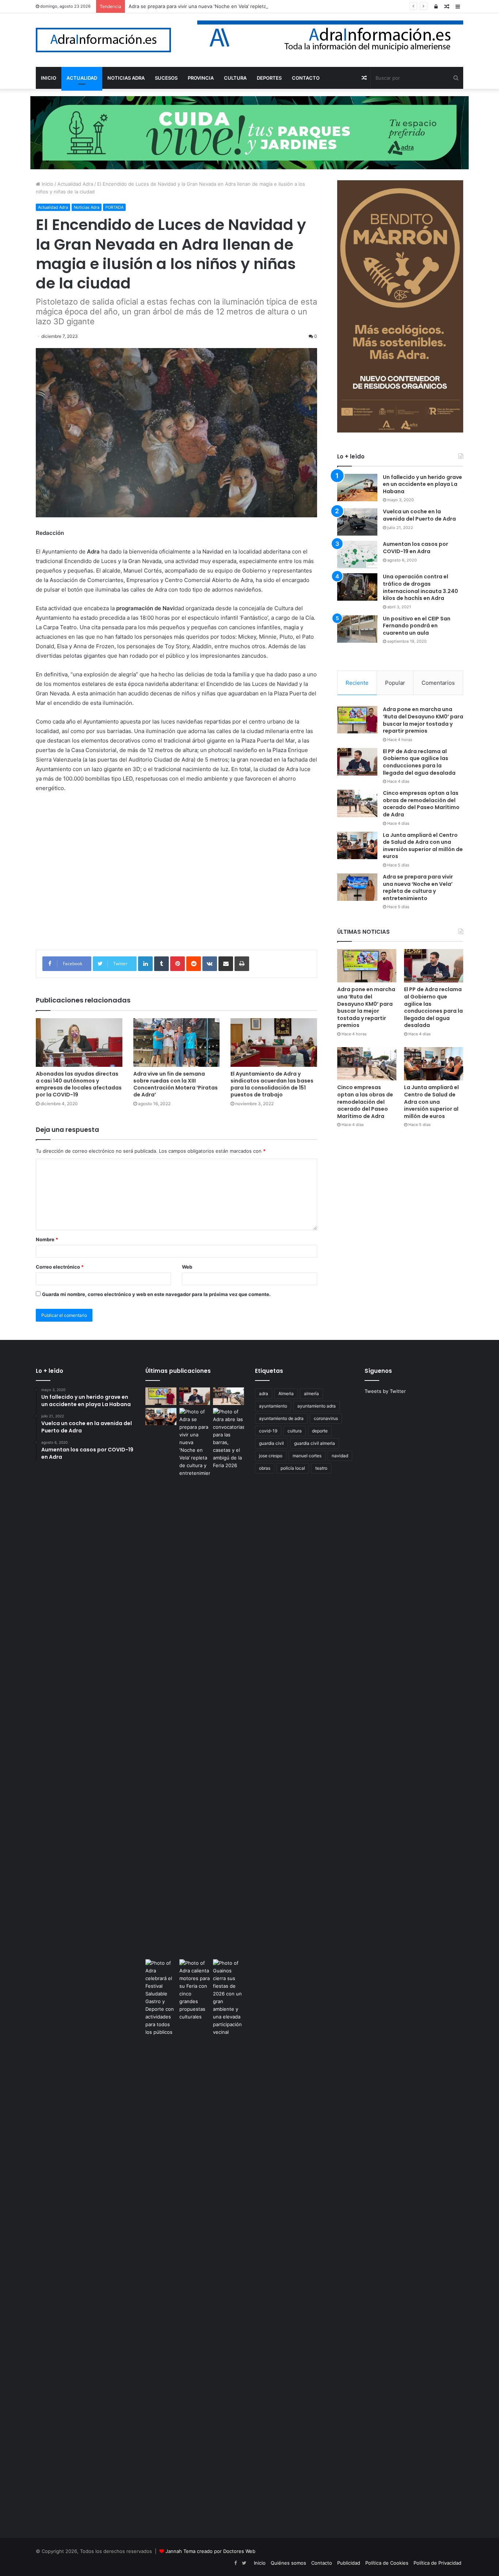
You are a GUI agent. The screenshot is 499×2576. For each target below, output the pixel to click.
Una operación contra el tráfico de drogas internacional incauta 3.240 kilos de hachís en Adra (420, 587)
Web (187, 1267)
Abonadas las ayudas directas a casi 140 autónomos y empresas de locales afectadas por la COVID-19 (79, 1084)
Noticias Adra (87, 207)
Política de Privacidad (437, 2563)
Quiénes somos (288, 2563)
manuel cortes (307, 1456)
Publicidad (349, 2563)
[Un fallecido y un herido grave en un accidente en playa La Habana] (357, 488)
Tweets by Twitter (385, 1391)
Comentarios (438, 683)
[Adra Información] (103, 40)
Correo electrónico (60, 1267)
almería (311, 1393)
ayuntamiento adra (317, 1406)
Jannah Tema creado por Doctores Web (210, 2551)
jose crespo (271, 1456)
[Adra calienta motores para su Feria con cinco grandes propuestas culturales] (195, 1990)
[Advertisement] (176, 877)
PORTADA (114, 207)
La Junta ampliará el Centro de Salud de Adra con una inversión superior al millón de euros (423, 846)
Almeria (286, 1393)
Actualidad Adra (75, 184)
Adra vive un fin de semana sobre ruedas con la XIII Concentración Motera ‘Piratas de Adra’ (176, 1084)
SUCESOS (166, 78)
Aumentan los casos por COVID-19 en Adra (416, 548)
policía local (293, 1468)
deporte (320, 1431)
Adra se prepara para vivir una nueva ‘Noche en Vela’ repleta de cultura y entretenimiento (231, 6)
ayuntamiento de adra (281, 1418)
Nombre (47, 1239)
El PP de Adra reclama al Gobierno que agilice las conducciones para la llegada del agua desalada (419, 762)
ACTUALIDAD (82, 78)
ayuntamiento (273, 1406)
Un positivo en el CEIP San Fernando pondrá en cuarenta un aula (417, 626)
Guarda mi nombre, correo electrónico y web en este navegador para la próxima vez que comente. (156, 1294)
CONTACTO (306, 78)
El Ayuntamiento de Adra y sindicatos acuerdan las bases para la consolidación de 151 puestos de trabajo (272, 1084)
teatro (321, 1468)
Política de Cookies (387, 2563)
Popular (395, 683)
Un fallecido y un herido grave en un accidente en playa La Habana (422, 484)
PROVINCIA (201, 78)
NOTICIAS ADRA (126, 78)
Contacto (322, 2563)
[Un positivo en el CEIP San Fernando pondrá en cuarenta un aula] (357, 629)
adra (264, 1393)
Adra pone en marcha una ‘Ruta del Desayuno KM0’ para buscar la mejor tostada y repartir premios (423, 720)
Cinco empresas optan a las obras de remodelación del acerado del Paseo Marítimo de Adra (421, 804)
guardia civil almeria (315, 1443)
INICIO (49, 78)
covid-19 (268, 1431)
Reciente (357, 683)
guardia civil (271, 1443)
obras (265, 1468)
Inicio (47, 184)
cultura (295, 1431)
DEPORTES (269, 78)
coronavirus (326, 1418)
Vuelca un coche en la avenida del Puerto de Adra (419, 515)
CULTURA (235, 78)
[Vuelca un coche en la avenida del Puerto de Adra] (357, 522)
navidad (340, 1456)
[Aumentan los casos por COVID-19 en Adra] (357, 554)
